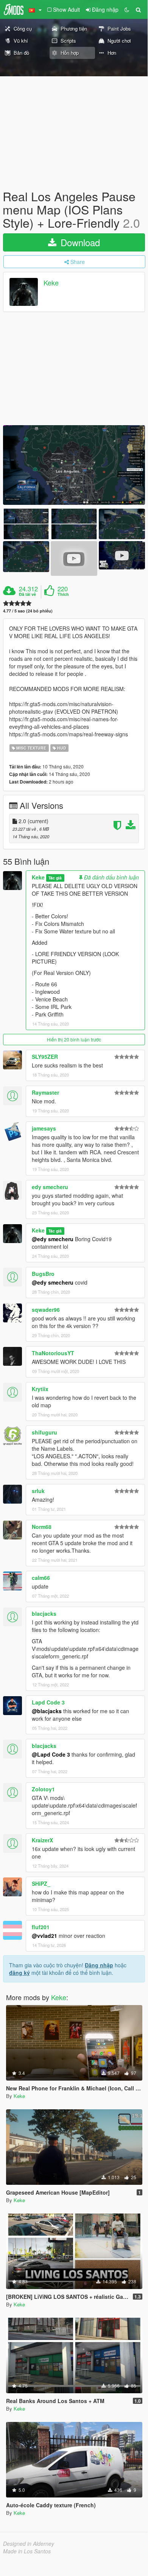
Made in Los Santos (27, 2551)
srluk (38, 1491)
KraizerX (42, 1840)
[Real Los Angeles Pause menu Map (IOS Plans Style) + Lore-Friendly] (74, 465)
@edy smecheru (53, 1239)
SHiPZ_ (41, 1883)
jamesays (44, 1128)
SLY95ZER (45, 1057)
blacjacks (44, 1613)
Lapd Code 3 (48, 1702)
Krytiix (40, 1389)
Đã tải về (27, 594)
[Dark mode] (127, 9)
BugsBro (43, 1274)
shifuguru (44, 1432)
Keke (51, 282)
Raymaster (45, 1092)
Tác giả (55, 878)
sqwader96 (46, 1310)
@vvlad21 (44, 1936)
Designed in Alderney (29, 2544)
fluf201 (41, 1927)
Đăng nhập (99, 1965)
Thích (63, 594)
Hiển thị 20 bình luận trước (74, 1039)
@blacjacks (47, 1711)
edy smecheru (50, 1187)
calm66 (41, 1578)
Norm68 (42, 1527)
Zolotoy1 (43, 1789)
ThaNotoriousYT (53, 1353)
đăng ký (19, 1973)
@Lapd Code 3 (51, 1754)
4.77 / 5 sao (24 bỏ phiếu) (28, 611)
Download (79, 242)
